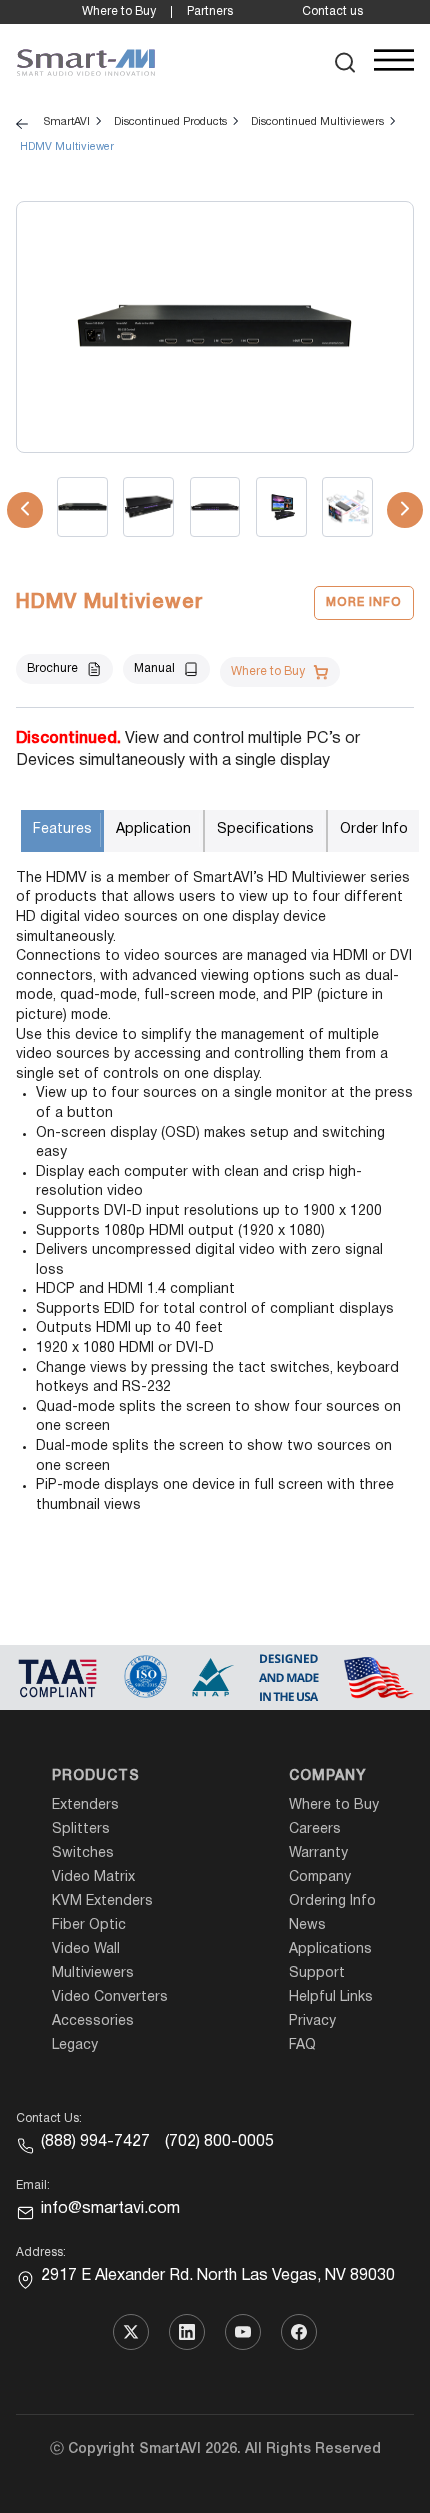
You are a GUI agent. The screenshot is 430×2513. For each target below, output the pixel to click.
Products (96, 1776)
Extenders (85, 1805)
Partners (210, 11)
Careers (315, 1829)
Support (317, 1973)
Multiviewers (93, 1973)
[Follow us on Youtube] (243, 2332)
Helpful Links (331, 1997)
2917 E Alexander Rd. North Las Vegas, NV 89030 (218, 2276)
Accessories (93, 2021)
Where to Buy (119, 11)
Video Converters (110, 1997)
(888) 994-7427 (95, 2142)
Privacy (312, 2021)
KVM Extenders (102, 1901)
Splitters (81, 1829)
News (307, 1925)
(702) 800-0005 (219, 2142)
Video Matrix (93, 1877)
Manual (154, 668)
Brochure (52, 668)
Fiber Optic (89, 1925)
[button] (345, 62)
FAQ (302, 2045)
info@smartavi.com (110, 2209)
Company (327, 1776)
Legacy (75, 2045)
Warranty (318, 1853)
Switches (83, 1853)
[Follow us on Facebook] (299, 2332)
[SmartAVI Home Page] (86, 63)
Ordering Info (332, 1901)
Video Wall (86, 1949)
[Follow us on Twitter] (131, 2332)
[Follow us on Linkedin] (187, 2332)
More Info (364, 602)
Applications (330, 1949)
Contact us (332, 11)
